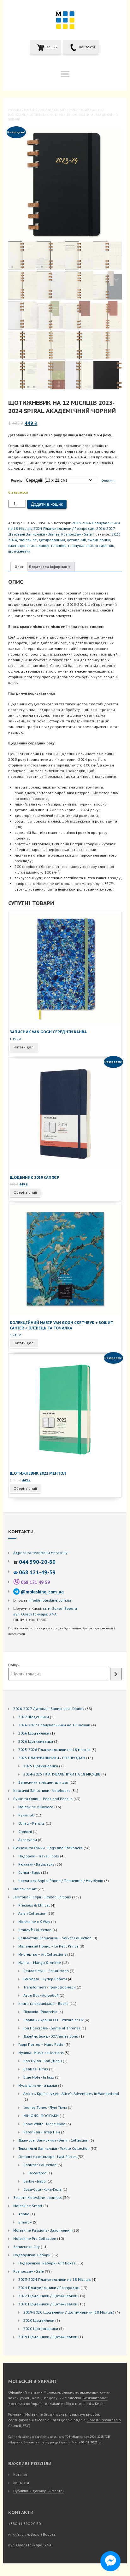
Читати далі (24, 1047)
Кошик (51, 47)
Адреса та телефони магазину (40, 1553)
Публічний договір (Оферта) (38, 2491)
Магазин (31, 110)
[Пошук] (116, 1674)
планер (43, 545)
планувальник (81, 545)
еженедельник (21, 545)
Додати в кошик (47, 504)
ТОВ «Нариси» (75, 2437)
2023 (116, 534)
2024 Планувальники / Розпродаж (64, 528)
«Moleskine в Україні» (31, 2437)
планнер (59, 545)
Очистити (108, 481)
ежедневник (99, 540)
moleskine (28, 540)
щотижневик (19, 551)
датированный (52, 540)
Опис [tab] (19, 567)
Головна (15, 110)
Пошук (14, 1665)
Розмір (17, 480)
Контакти (87, 47)
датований (76, 540)
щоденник (105, 545)
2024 (13, 540)
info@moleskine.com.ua (50, 1600)
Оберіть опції (25, 1192)
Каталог (20, 2474)
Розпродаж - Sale (53, 110)
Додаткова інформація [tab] (50, 567)
